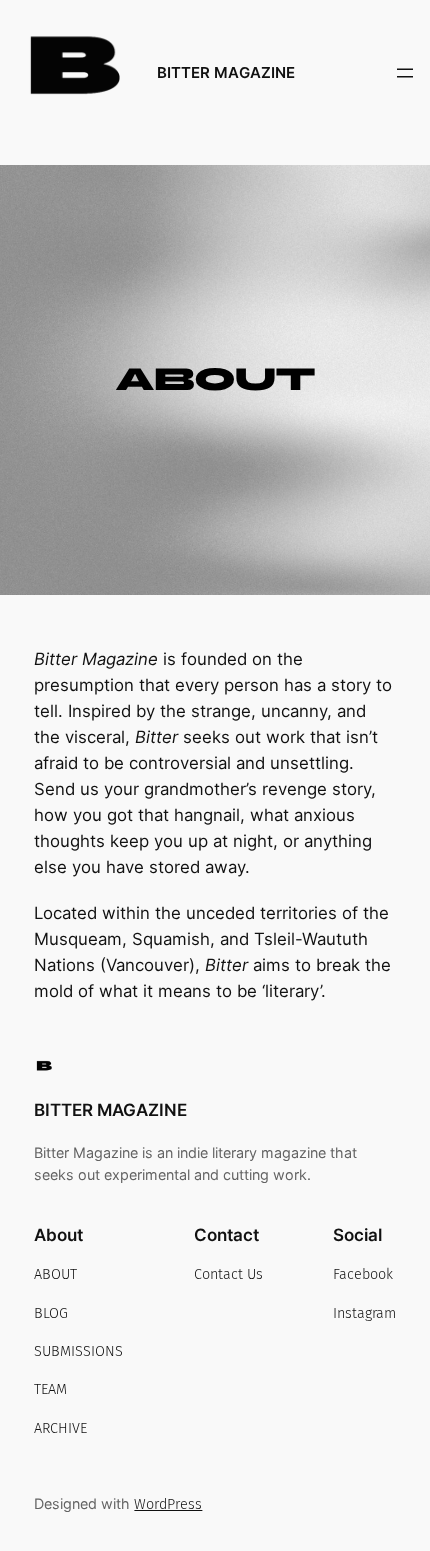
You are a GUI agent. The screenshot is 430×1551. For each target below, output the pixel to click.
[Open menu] (405, 73)
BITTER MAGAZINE (226, 73)
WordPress (168, 1504)
